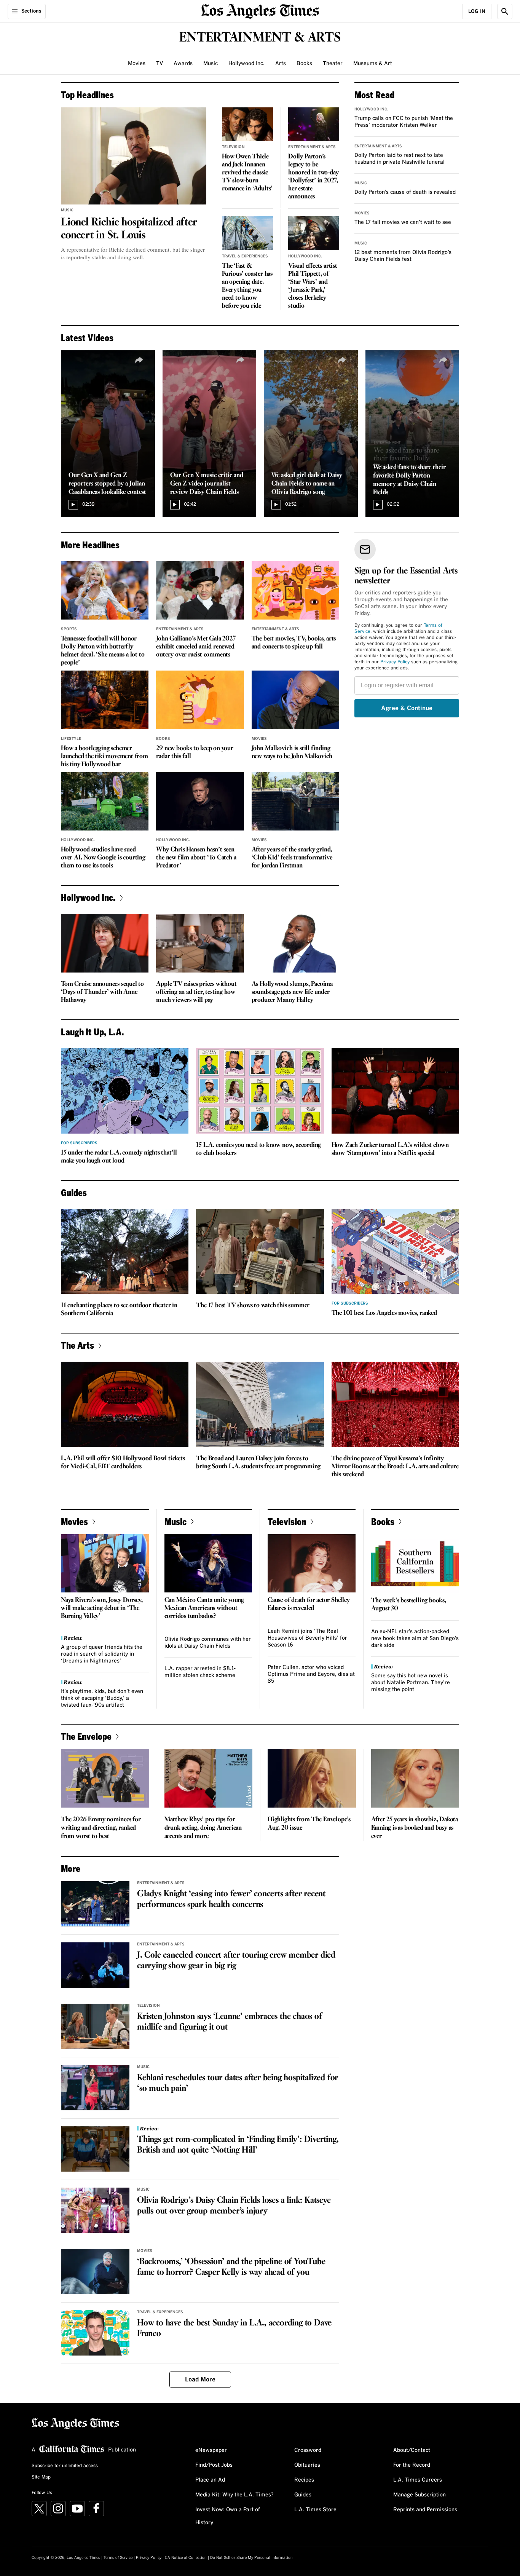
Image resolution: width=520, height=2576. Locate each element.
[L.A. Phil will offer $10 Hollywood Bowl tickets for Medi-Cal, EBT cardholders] (125, 1404)
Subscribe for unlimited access (65, 2466)
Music (211, 64)
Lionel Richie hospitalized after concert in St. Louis (129, 229)
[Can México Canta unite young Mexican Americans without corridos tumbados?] (208, 1563)
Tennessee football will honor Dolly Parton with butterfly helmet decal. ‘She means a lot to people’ (103, 651)
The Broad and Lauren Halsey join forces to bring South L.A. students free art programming (258, 1463)
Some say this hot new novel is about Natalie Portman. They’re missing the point (411, 1683)
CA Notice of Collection (186, 2558)
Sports (69, 629)
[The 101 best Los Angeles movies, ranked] (395, 1252)
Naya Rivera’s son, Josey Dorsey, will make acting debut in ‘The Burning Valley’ (102, 1608)
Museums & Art (373, 64)
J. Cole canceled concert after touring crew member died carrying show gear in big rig (236, 1961)
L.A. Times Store (315, 2510)
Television (233, 147)
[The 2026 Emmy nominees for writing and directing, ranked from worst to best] (105, 1778)
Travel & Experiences (245, 256)
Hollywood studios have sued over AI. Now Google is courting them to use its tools (103, 858)
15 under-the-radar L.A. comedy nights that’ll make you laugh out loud (119, 1157)
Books (304, 64)
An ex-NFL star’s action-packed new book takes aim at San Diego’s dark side (415, 1639)
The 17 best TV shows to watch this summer (253, 1306)
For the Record (412, 2465)
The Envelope (86, 1736)
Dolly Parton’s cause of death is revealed (405, 192)
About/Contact (412, 2450)
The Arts (77, 1345)
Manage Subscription (420, 2495)
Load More (200, 2380)
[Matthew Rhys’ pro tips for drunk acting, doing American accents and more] (209, 1778)
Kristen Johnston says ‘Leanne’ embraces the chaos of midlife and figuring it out (230, 2022)
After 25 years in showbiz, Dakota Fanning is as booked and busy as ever (415, 1828)
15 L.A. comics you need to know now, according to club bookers (258, 1149)
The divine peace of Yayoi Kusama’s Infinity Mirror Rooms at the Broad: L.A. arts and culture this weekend (395, 1467)
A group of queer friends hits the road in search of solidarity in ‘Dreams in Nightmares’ (102, 1654)
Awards (183, 64)
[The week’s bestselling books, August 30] (415, 1563)
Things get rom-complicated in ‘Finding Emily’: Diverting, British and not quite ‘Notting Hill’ (238, 2145)
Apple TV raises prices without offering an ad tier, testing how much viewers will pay (196, 992)
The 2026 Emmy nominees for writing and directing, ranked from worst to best (101, 1828)
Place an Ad (210, 2480)
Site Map (41, 2477)
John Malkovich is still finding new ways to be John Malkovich (292, 752)
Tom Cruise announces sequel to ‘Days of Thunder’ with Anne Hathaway (102, 992)
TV (160, 64)
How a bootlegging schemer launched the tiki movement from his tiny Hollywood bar (104, 756)
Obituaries (307, 2465)
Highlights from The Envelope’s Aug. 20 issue (309, 1824)
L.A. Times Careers (418, 2480)
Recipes (304, 2480)
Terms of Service (118, 2558)
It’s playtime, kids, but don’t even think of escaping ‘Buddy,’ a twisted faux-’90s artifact (102, 1698)
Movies (137, 64)
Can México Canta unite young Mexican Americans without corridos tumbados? (204, 1608)
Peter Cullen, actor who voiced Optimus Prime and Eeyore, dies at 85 (311, 1674)
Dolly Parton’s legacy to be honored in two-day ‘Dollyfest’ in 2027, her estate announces (313, 177)
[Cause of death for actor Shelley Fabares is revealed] (312, 1563)
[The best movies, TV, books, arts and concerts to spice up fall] (295, 591)
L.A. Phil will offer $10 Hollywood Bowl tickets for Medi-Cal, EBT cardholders (123, 1463)
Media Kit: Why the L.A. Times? (234, 2495)
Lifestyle (71, 739)
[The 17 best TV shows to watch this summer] (260, 1252)
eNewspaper (211, 2450)
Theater (333, 64)
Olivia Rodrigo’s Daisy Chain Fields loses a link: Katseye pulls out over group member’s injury (234, 2206)
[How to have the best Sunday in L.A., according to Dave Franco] (95, 2333)
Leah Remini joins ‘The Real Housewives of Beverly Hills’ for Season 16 (307, 1638)
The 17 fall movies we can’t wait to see (403, 222)
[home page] (260, 10)
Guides (303, 2495)
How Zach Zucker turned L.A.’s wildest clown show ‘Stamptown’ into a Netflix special (390, 1149)
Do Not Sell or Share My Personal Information (251, 2558)
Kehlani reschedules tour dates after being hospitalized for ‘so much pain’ (238, 2083)
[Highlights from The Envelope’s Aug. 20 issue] (312, 1778)
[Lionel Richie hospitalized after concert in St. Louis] (134, 156)
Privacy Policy (395, 662)
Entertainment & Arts (312, 147)
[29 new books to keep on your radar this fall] (200, 700)
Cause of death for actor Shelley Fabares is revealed (309, 1604)
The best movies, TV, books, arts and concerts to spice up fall (294, 643)
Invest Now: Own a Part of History (228, 2516)
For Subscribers (79, 1143)
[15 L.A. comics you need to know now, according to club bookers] (260, 1091)
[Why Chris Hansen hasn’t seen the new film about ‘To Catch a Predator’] (200, 802)
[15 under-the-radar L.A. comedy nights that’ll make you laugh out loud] (125, 1091)
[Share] (139, 360)
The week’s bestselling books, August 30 (409, 1605)
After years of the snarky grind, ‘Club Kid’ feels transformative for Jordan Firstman (292, 858)
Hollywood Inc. (246, 64)
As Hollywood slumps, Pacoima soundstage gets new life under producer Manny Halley (292, 992)
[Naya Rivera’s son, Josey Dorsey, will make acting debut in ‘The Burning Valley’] (105, 1563)
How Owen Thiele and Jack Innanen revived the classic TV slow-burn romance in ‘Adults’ (247, 173)
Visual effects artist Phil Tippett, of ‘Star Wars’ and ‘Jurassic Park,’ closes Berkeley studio (313, 286)
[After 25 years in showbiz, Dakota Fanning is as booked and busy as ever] (415, 1778)
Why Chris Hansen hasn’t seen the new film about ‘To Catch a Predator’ (196, 858)
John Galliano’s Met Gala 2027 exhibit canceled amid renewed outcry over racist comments (196, 647)
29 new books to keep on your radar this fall (195, 752)
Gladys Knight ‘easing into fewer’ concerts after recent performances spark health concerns (231, 1899)
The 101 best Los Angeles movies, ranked (384, 1313)
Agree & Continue (407, 708)
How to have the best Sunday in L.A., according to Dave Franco (234, 2328)
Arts (281, 64)
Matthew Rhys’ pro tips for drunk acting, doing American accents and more (203, 1828)
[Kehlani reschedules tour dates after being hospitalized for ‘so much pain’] (95, 2088)
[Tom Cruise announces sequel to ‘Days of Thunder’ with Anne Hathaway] (105, 943)
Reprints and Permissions (425, 2510)
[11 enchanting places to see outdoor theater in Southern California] (125, 1252)
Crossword (308, 2450)
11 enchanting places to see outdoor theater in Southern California (119, 1310)
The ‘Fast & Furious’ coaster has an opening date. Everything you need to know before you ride (247, 286)
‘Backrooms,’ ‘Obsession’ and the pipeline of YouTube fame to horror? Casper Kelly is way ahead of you (231, 2267)
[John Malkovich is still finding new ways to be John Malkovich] (295, 700)
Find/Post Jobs (214, 2465)
